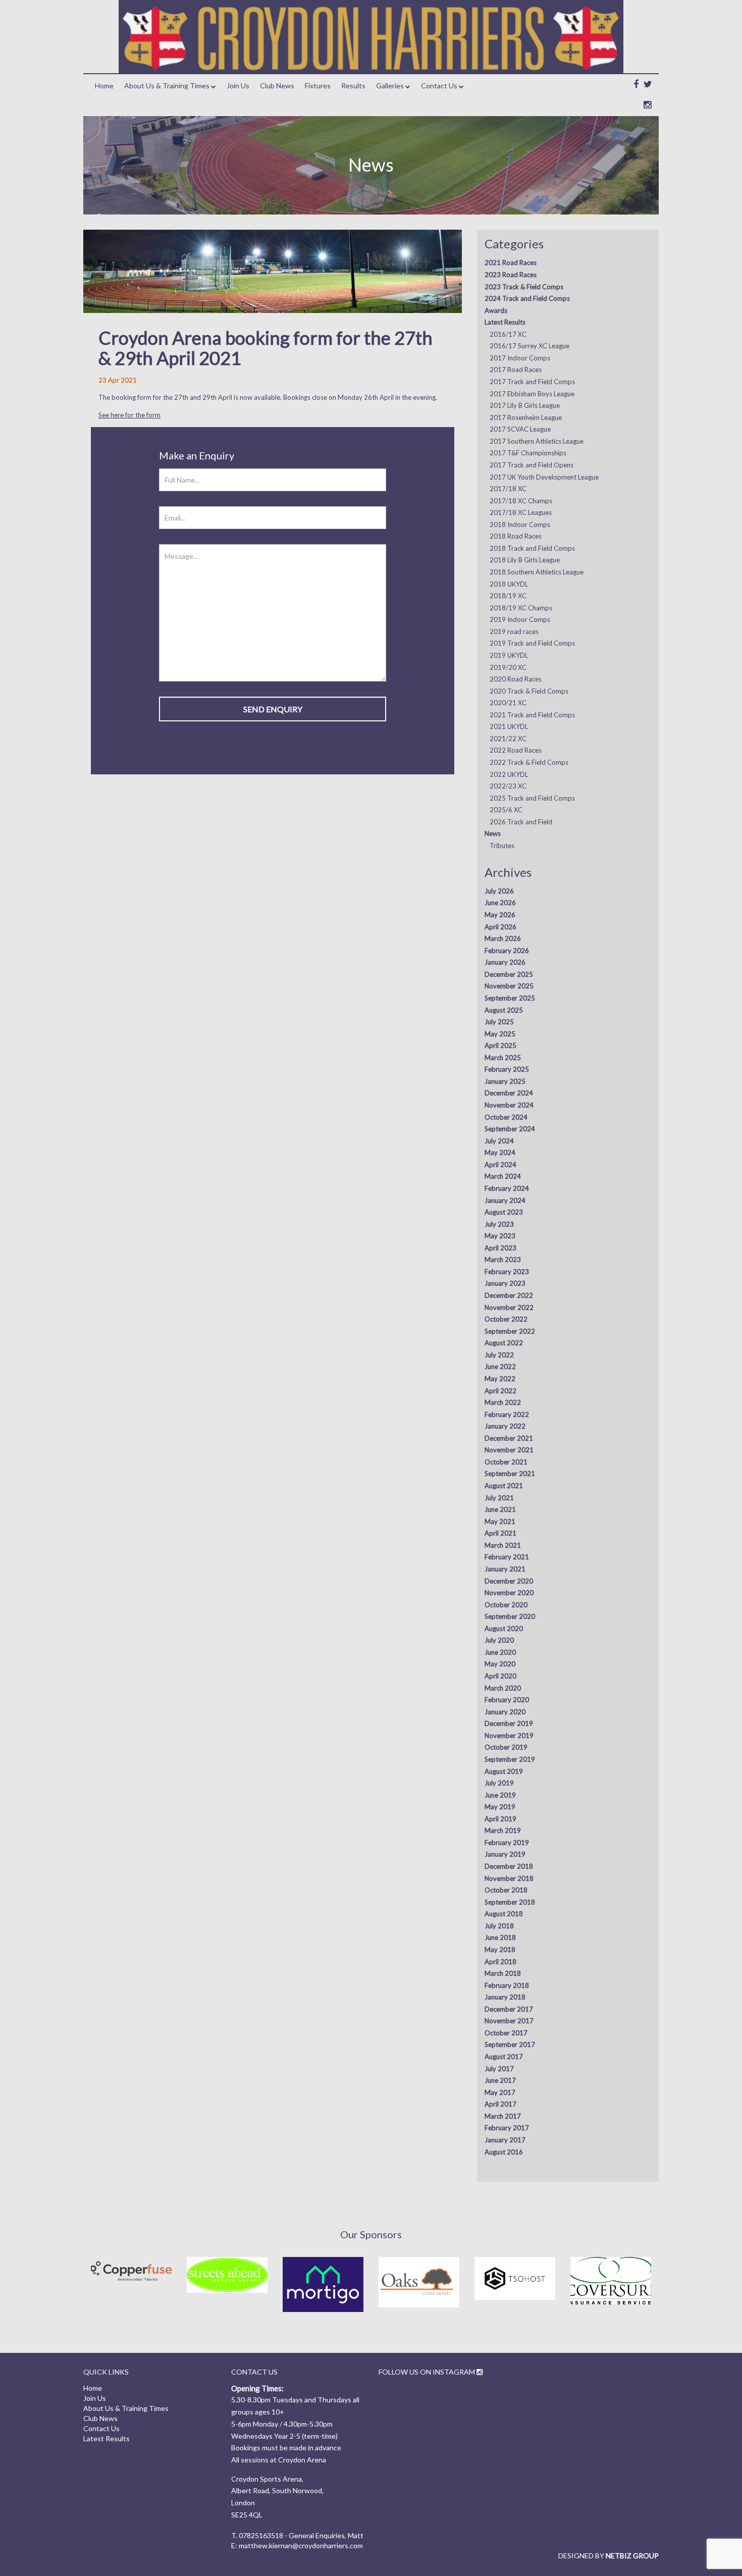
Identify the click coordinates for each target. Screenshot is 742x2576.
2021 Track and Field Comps (532, 715)
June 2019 (500, 1795)
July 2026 (499, 891)
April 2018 (500, 1962)
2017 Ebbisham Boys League (532, 394)
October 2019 (506, 1747)
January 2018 (505, 1997)
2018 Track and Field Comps (532, 548)
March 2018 (503, 1973)
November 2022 (509, 1307)
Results (353, 86)
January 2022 (505, 1426)
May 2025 (500, 1034)
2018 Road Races (516, 536)
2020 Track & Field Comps (529, 691)
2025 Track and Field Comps (532, 798)
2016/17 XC (508, 334)
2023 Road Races (511, 275)
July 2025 (499, 1022)
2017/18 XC (508, 489)
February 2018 (507, 1985)
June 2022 (500, 1366)
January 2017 (505, 2140)
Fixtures (318, 86)
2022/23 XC (508, 786)
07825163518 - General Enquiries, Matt (301, 2535)
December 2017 (509, 2009)
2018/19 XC (508, 596)
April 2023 (500, 1248)
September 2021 (510, 1474)
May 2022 (500, 1379)
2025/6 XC (506, 810)
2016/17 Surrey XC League (529, 346)
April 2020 (500, 1676)
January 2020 (505, 1712)
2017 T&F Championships (528, 453)
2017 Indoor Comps (520, 358)
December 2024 (509, 1093)
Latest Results (505, 322)
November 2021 (509, 1450)
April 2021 (500, 1533)
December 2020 (509, 1581)
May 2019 (500, 1807)
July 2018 (499, 1926)
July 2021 (499, 1498)
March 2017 (503, 2116)
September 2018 (510, 1902)
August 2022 (504, 1343)
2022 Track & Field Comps (529, 762)
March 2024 (503, 1176)
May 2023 (500, 1236)
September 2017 (510, 2044)
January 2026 (505, 962)
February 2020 (507, 1700)
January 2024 (505, 1200)
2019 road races (514, 632)
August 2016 (504, 2152)
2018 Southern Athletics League (537, 572)
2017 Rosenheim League (526, 417)
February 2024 (507, 1188)
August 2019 (504, 1771)
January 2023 (505, 1283)
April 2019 (500, 1819)
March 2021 (503, 1545)
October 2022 (506, 1319)
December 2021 (509, 1438)
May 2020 (500, 1664)
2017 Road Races (516, 370)
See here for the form (129, 415)
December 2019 (509, 1723)
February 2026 (507, 951)
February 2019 (507, 1843)
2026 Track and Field (521, 822)
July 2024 (499, 1141)
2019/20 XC (508, 667)
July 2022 (499, 1355)
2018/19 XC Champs (521, 608)
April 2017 (500, 2104)
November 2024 (509, 1105)
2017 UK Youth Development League (544, 477)
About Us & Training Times (167, 86)
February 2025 (507, 1069)
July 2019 (499, 1783)
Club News (277, 86)
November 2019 (509, 1736)
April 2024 (500, 1165)
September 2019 (510, 1759)
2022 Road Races (516, 750)
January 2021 (505, 1569)
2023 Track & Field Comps (524, 287)
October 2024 (506, 1117)
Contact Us (439, 86)
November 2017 (509, 2021)
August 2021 (504, 1486)
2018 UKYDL (509, 584)
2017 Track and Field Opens (532, 465)
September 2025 (510, 998)
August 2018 (504, 1914)
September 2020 (510, 1616)
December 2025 (509, 974)
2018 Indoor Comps (520, 524)
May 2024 (500, 1152)
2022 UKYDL (509, 774)
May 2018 (500, 1950)
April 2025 (500, 1045)
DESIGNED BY (608, 2556)
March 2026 (503, 938)
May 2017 (500, 2092)
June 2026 (500, 903)
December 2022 (509, 1295)
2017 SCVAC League (520, 429)
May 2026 (500, 915)
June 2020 (500, 1652)
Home (104, 86)
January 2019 (505, 1854)
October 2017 (506, 2033)
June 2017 (500, 2080)
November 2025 (509, 986)
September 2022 (510, 1331)
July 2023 (499, 1224)
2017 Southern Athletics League (537, 441)
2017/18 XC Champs (521, 501)
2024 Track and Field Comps (527, 298)
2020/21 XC (508, 703)
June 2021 (500, 1509)
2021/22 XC (508, 739)
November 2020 (509, 1593)
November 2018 (509, 1878)
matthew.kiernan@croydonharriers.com (301, 2545)
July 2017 (499, 2069)
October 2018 (506, 1890)
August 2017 (504, 2057)
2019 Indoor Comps (520, 619)
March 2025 (503, 1058)
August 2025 (504, 1010)
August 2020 (504, 1628)
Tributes (502, 846)
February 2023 (507, 1272)
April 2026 (500, 927)
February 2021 (507, 1557)
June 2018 (500, 1937)
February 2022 (507, 1414)
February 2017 (507, 2128)
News (493, 833)
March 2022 (503, 1402)
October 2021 (506, 1462)
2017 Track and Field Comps (532, 382)
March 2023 (503, 1259)
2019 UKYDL (509, 655)
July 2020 (499, 1640)
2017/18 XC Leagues (521, 512)
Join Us (238, 86)
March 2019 (503, 1830)
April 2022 (500, 1391)
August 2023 (504, 1212)
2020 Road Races (516, 679)
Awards (496, 310)
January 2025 (505, 1081)
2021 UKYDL (509, 726)
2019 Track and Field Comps (532, 643)
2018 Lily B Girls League (525, 560)
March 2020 (503, 1688)
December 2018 (509, 1866)
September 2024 (510, 1129)
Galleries (390, 86)
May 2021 (500, 1521)
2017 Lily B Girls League (525, 405)
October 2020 (506, 1605)
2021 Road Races (511, 262)
